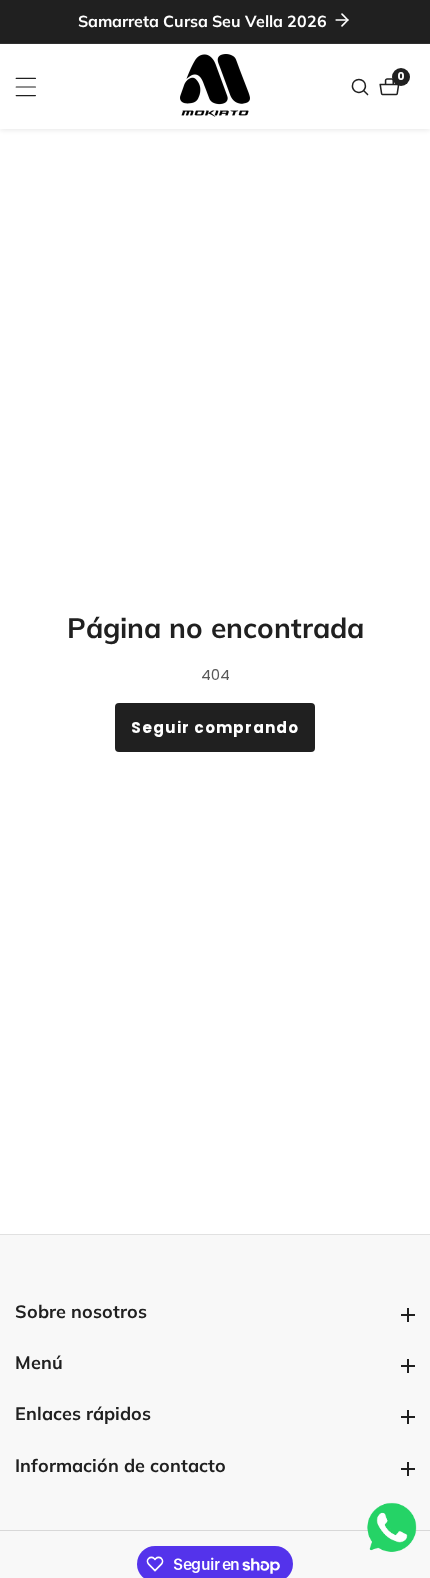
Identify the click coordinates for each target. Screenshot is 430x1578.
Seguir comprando (215, 727)
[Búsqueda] (362, 87)
